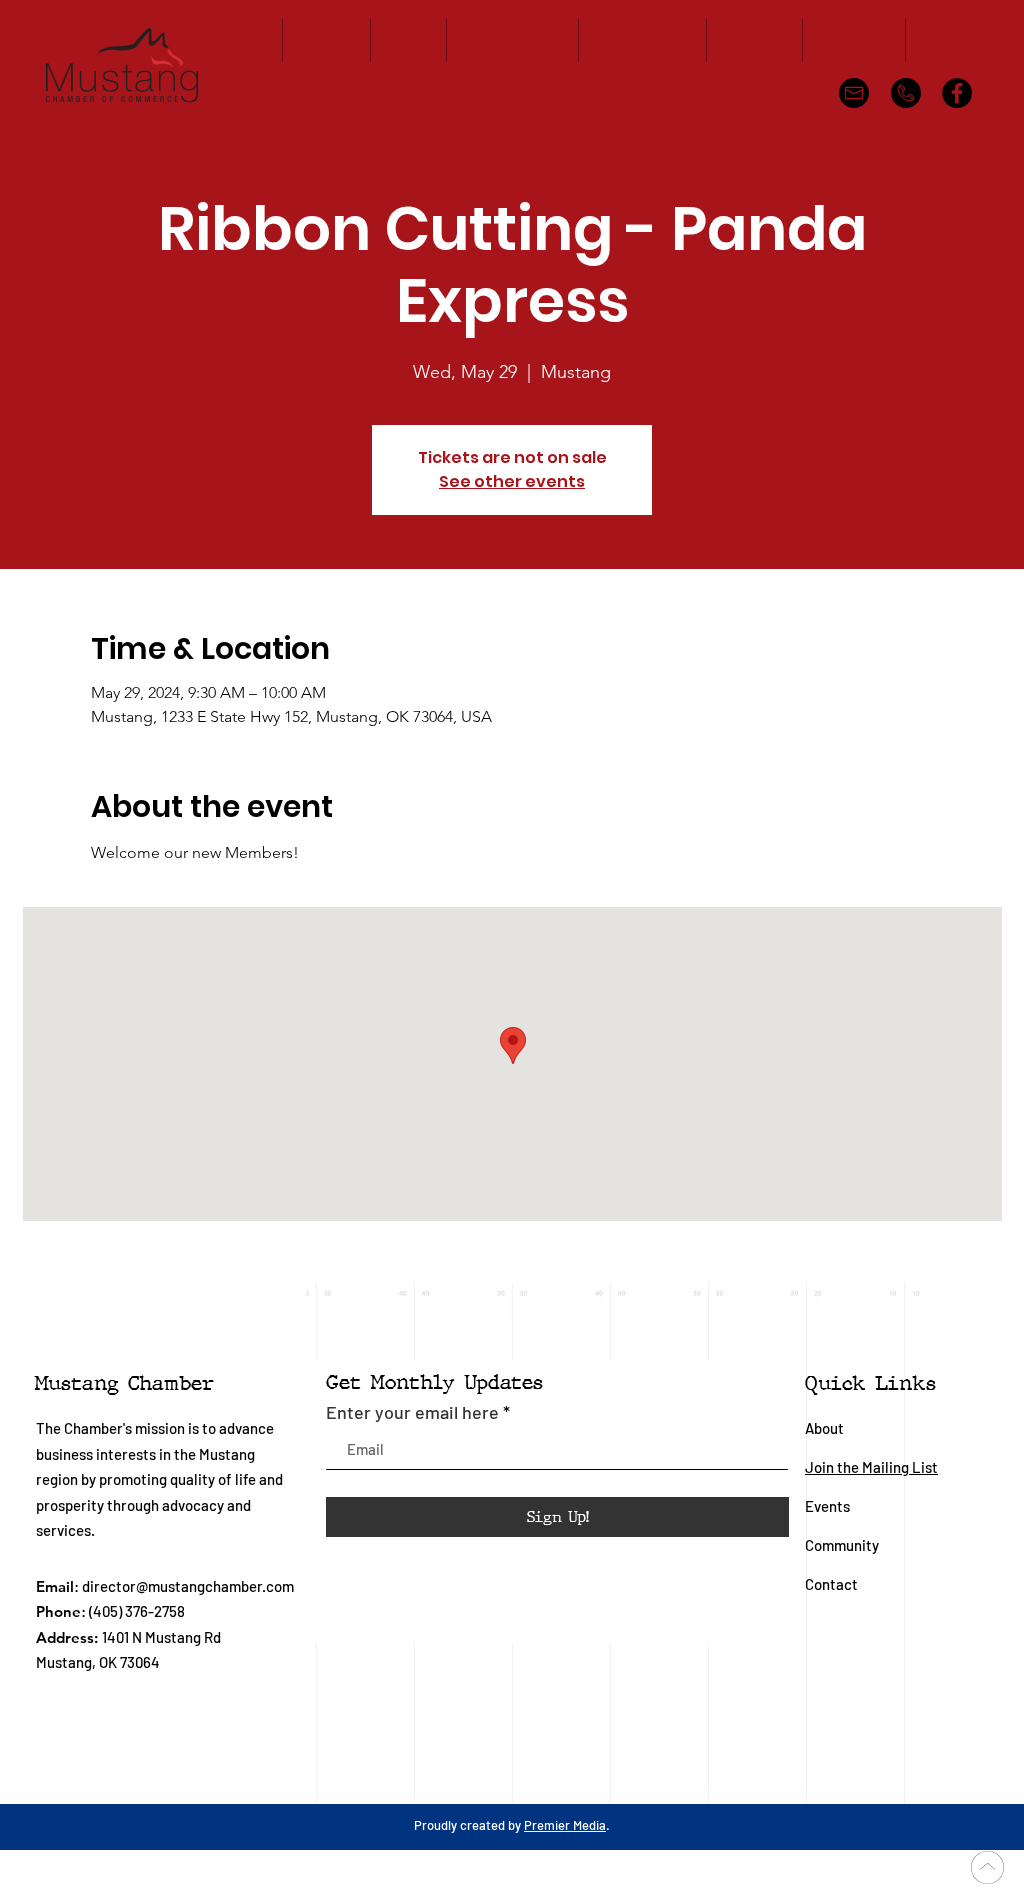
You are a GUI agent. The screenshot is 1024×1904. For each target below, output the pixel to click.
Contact (831, 1584)
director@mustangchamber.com (188, 1586)
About (824, 1428)
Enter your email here (412, 1412)
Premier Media (565, 1825)
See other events (512, 481)
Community (843, 1545)
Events (827, 1506)
